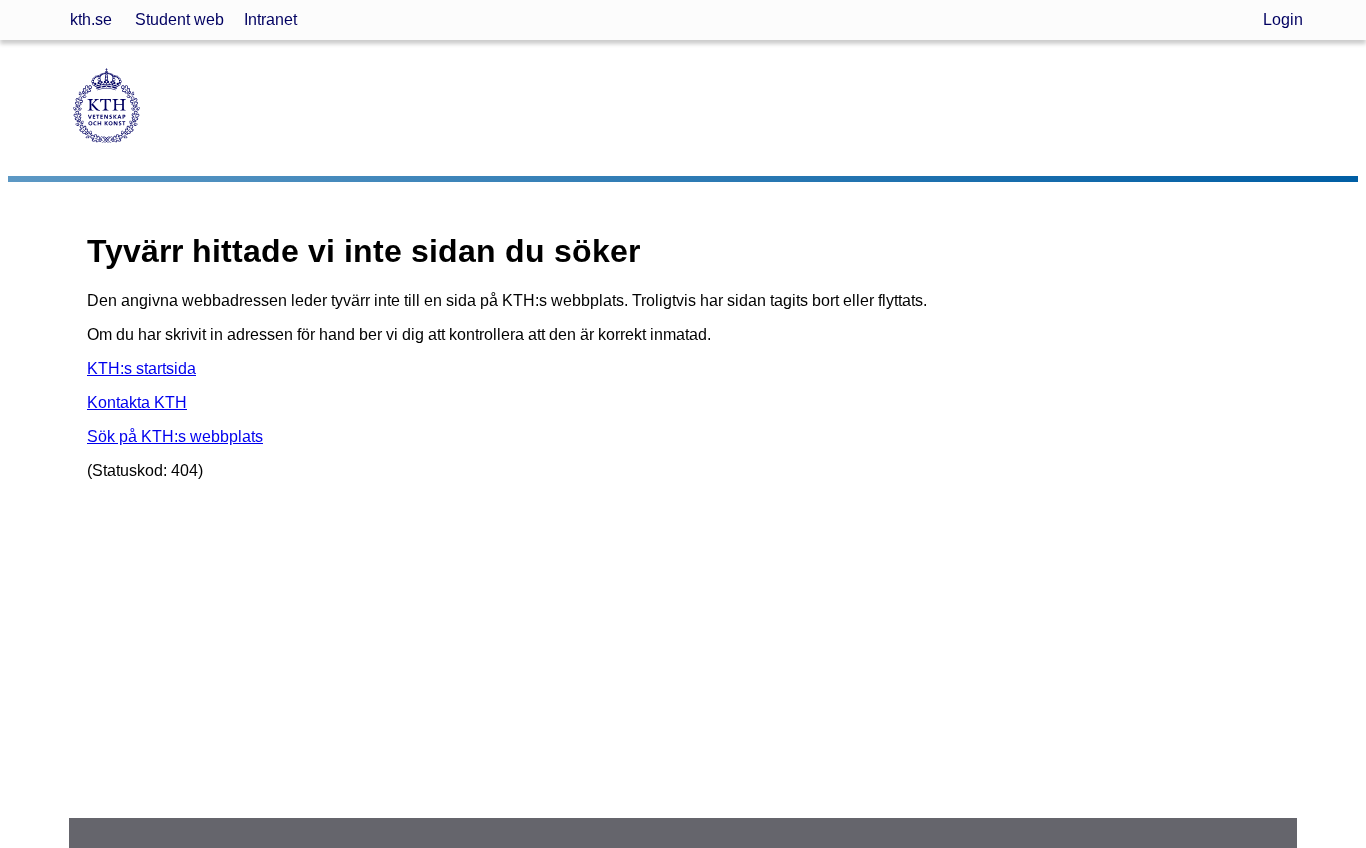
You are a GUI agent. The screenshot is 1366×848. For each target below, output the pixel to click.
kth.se (91, 19)
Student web (179, 19)
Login (1283, 19)
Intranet (270, 19)
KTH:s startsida (141, 368)
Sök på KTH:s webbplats (175, 436)
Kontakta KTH (137, 402)
